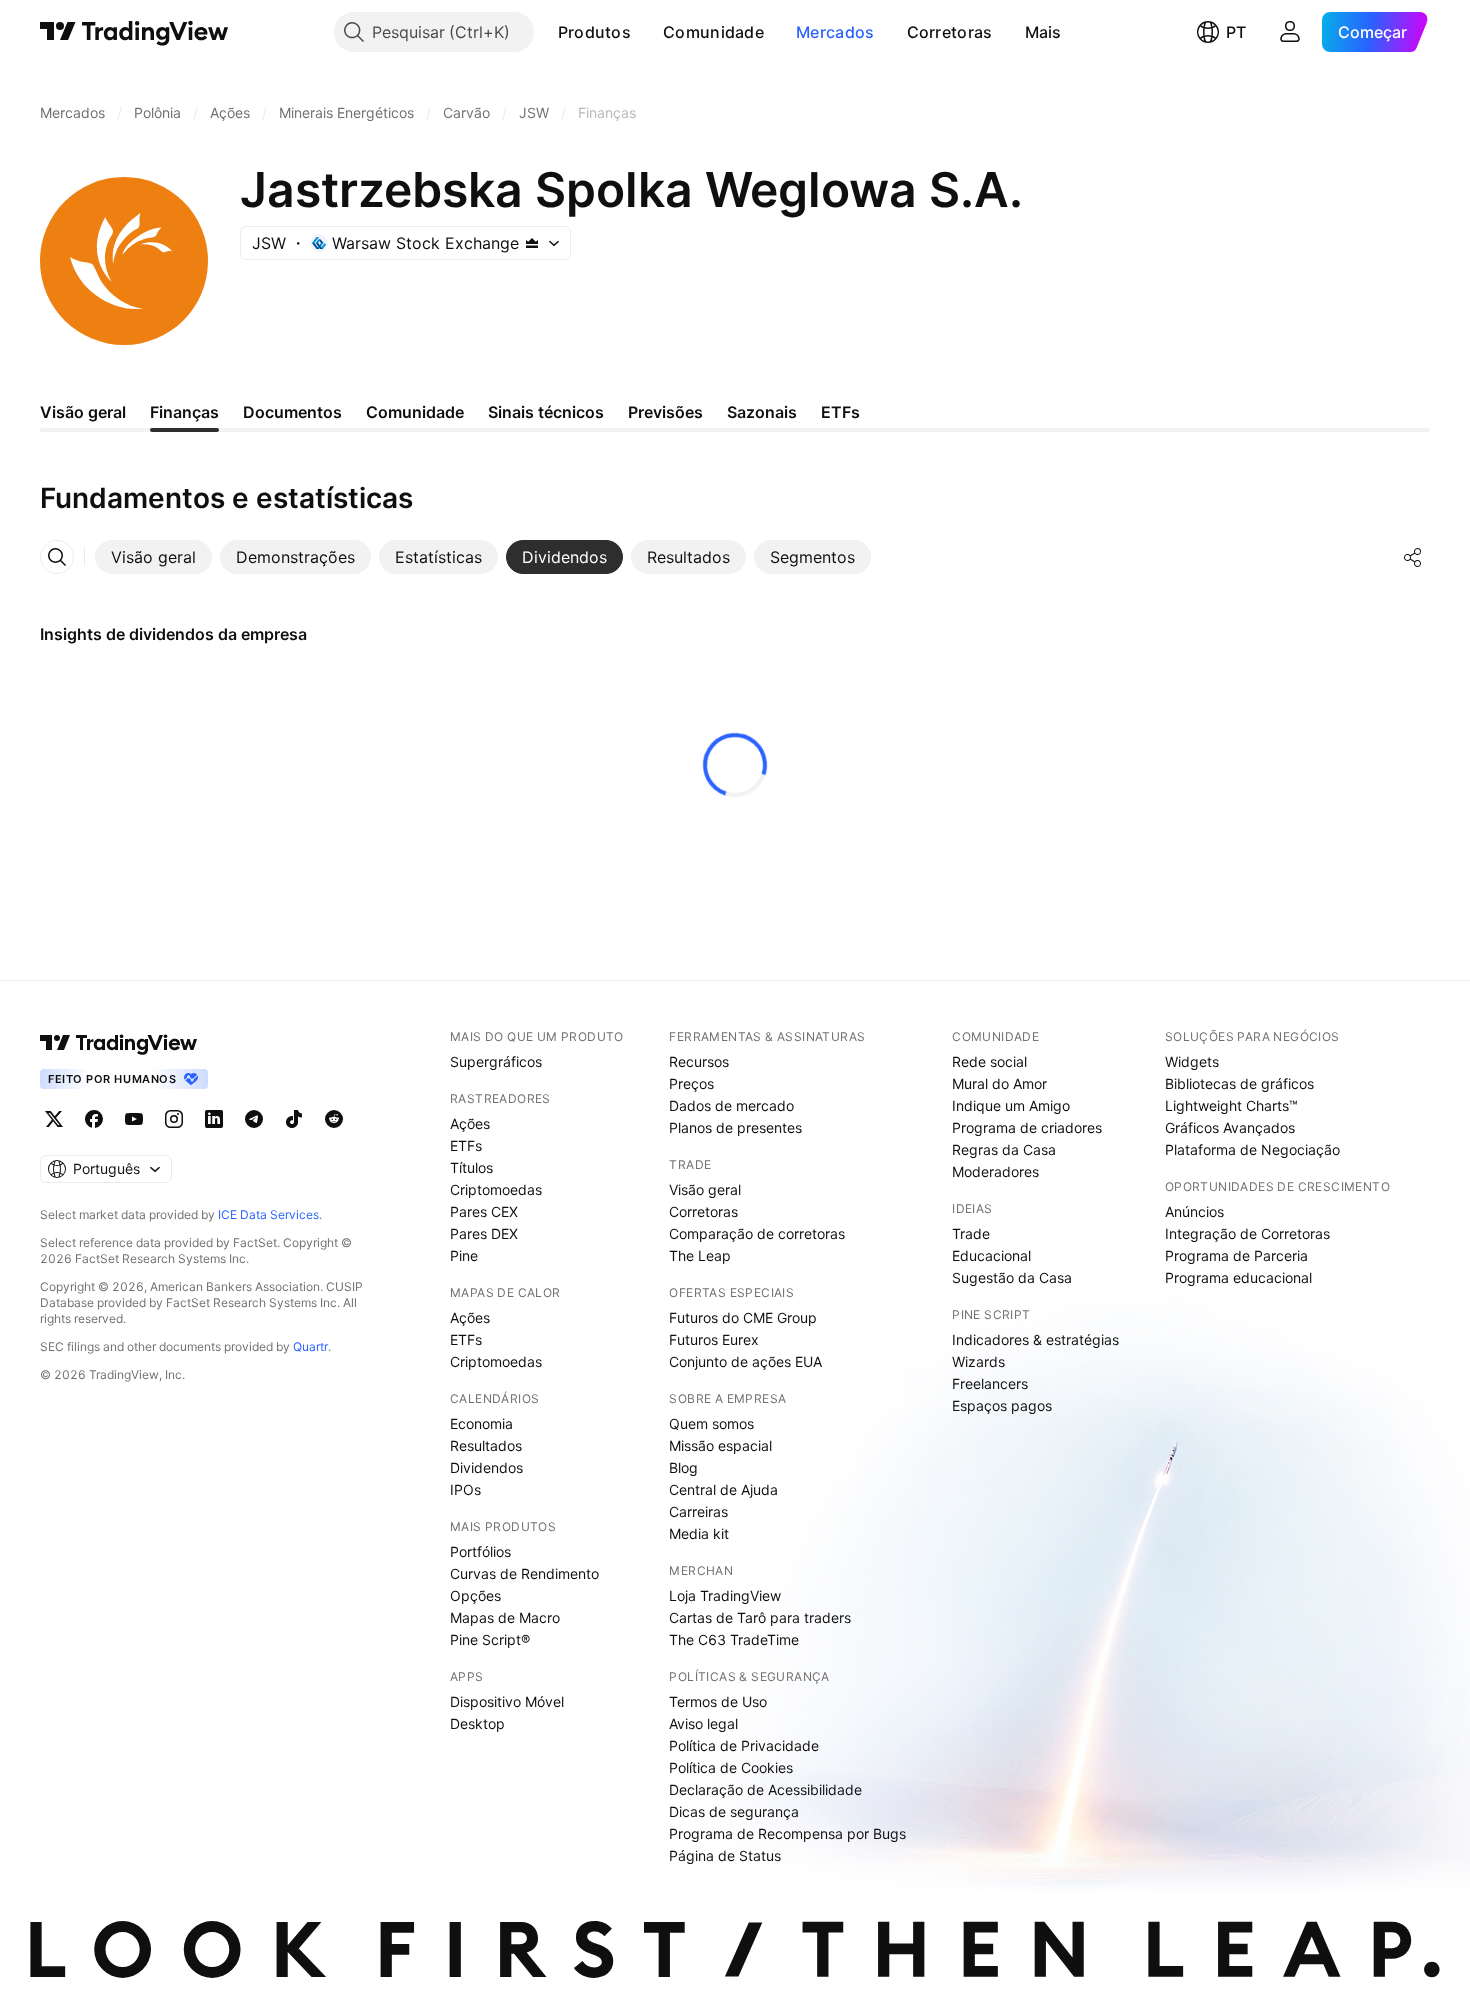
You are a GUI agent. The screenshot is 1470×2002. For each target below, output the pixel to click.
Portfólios (480, 1551)
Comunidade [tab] (415, 412)
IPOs (465, 1489)
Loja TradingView (725, 1595)
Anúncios (1194, 1211)
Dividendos (486, 1467)
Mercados (835, 32)
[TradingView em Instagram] (174, 1119)
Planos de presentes (735, 1127)
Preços (691, 1083)
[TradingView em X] (54, 1119)
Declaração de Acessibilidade (765, 1789)
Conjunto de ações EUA (745, 1361)
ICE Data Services (268, 1214)
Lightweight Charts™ (1231, 1105)
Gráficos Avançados (1230, 1127)
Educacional (991, 1255)
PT (1236, 32)
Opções (475, 1595)
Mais (1043, 32)
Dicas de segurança (734, 1811)
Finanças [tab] (184, 412)
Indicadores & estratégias (1035, 1339)
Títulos (471, 1167)
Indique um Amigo (1011, 1105)
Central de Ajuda (723, 1489)
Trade (971, 1233)
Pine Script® (490, 1639)
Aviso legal (703, 1723)
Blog (683, 1467)
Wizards (978, 1361)
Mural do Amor (999, 1083)
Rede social (989, 1061)
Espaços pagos (1002, 1405)
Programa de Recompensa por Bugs (787, 1833)
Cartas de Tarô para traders (760, 1617)
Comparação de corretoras (757, 1233)
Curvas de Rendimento (524, 1573)
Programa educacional (1238, 1277)
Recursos (699, 1061)
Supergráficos (496, 1061)
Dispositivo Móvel (507, 1701)
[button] (646, 32)
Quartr (310, 1346)
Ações (470, 1123)
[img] (532, 243)
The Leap (700, 1255)
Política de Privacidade (744, 1745)
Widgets (1192, 1061)
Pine (464, 1255)
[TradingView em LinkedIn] (214, 1119)
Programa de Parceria (1236, 1255)
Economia (481, 1423)
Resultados (486, 1445)
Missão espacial (720, 1445)
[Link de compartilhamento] (1413, 557)
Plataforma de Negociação (1252, 1149)
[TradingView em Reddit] (334, 1119)
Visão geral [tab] (83, 412)
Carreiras (698, 1511)
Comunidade (713, 32)
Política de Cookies (731, 1767)
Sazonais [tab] (762, 412)
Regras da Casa (1004, 1149)
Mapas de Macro (505, 1617)
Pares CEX (484, 1211)
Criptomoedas (496, 1189)
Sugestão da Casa (1012, 1277)
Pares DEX (484, 1233)
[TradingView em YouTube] (134, 1119)
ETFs (466, 1145)
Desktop (477, 1723)
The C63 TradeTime (734, 1639)
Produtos (594, 32)
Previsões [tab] (665, 412)
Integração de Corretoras (1247, 1233)
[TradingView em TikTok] (294, 1119)
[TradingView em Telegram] (254, 1119)
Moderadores (995, 1171)
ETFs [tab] (840, 412)
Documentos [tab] (292, 412)
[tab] (153, 557)
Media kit (699, 1533)
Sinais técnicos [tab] (546, 412)
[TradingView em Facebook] (94, 1119)
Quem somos (711, 1423)
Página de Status (725, 1855)
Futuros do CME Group (743, 1317)
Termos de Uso (718, 1701)
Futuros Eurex (714, 1339)
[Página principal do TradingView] (134, 32)
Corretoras (950, 32)
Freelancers (990, 1383)
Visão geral (705, 1189)
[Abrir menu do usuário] (1290, 32)
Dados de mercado (731, 1105)
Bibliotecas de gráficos (1239, 1083)
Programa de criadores (1027, 1127)
